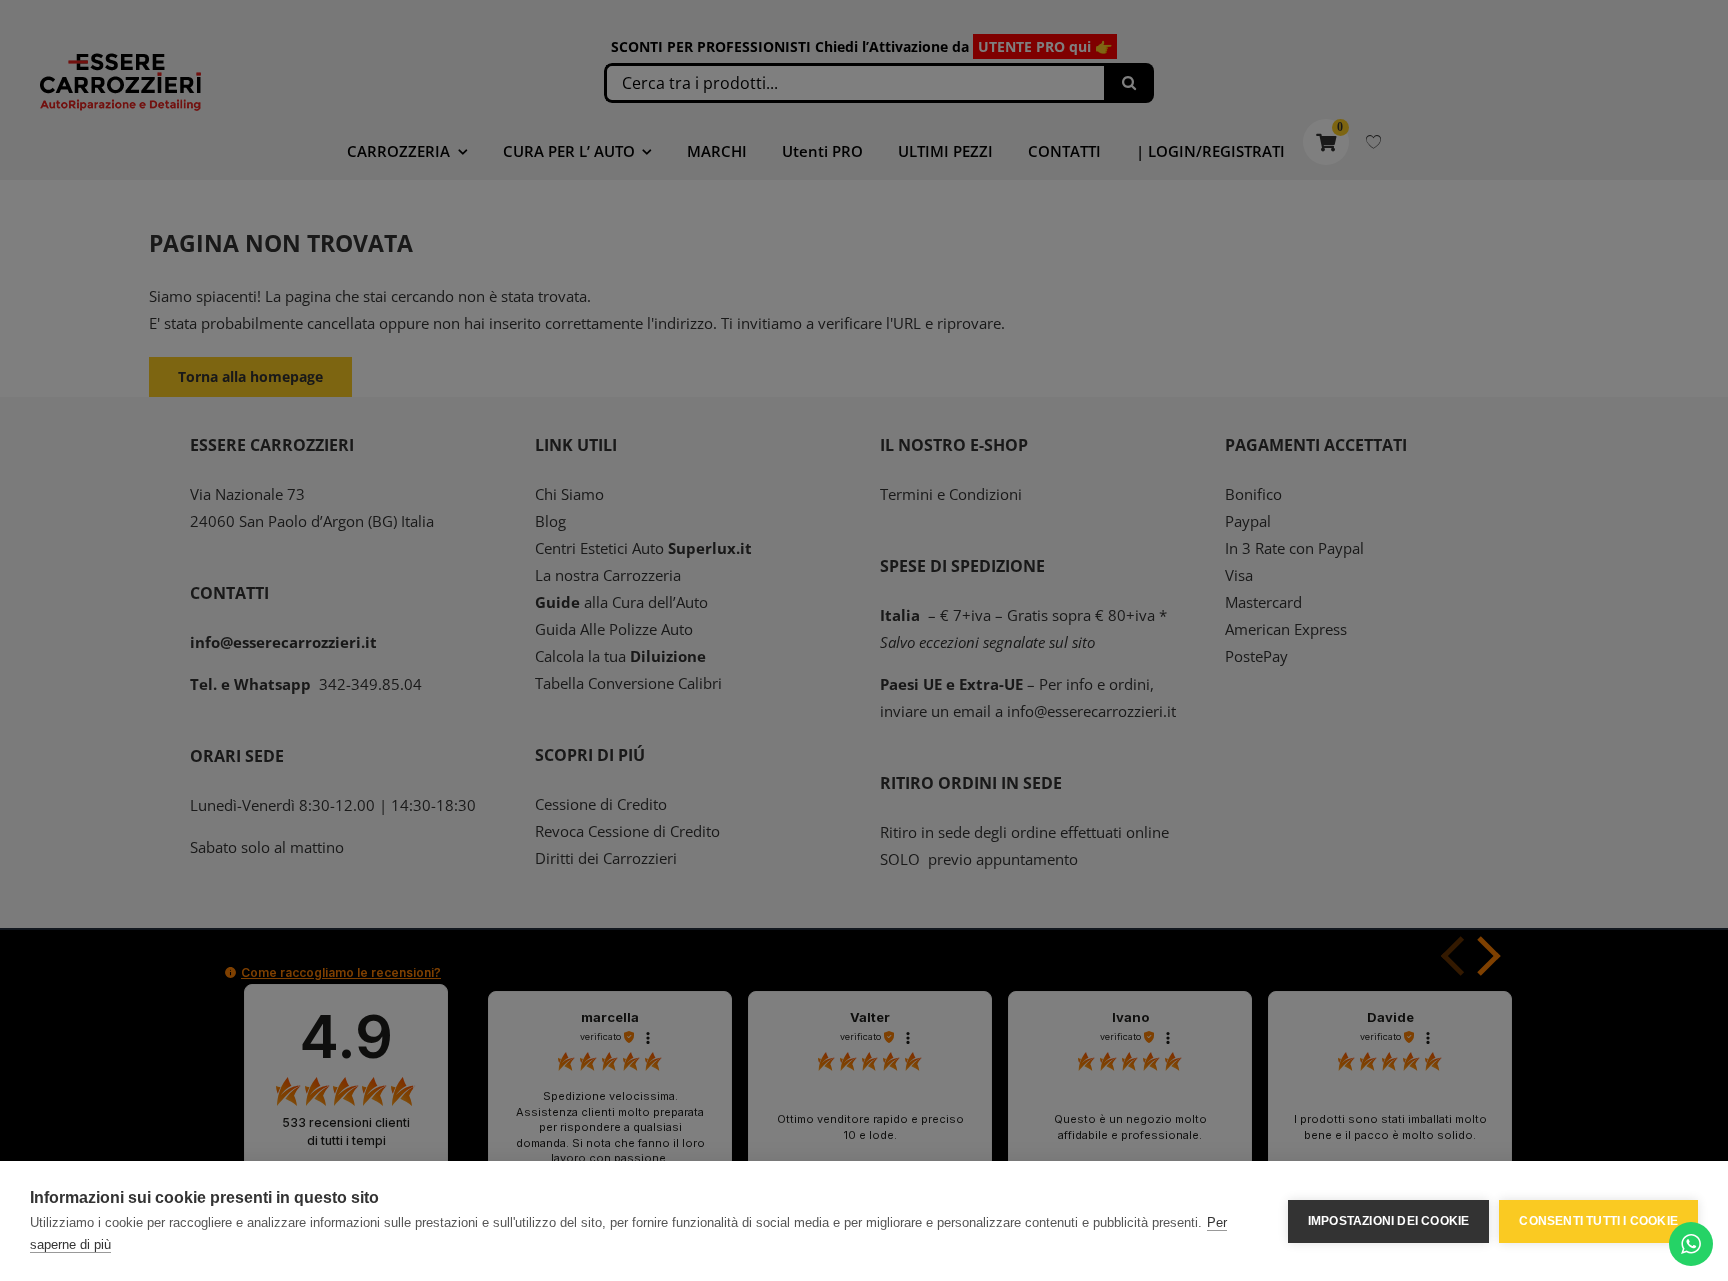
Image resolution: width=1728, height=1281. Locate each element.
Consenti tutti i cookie (1598, 1221)
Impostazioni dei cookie (1389, 1221)
